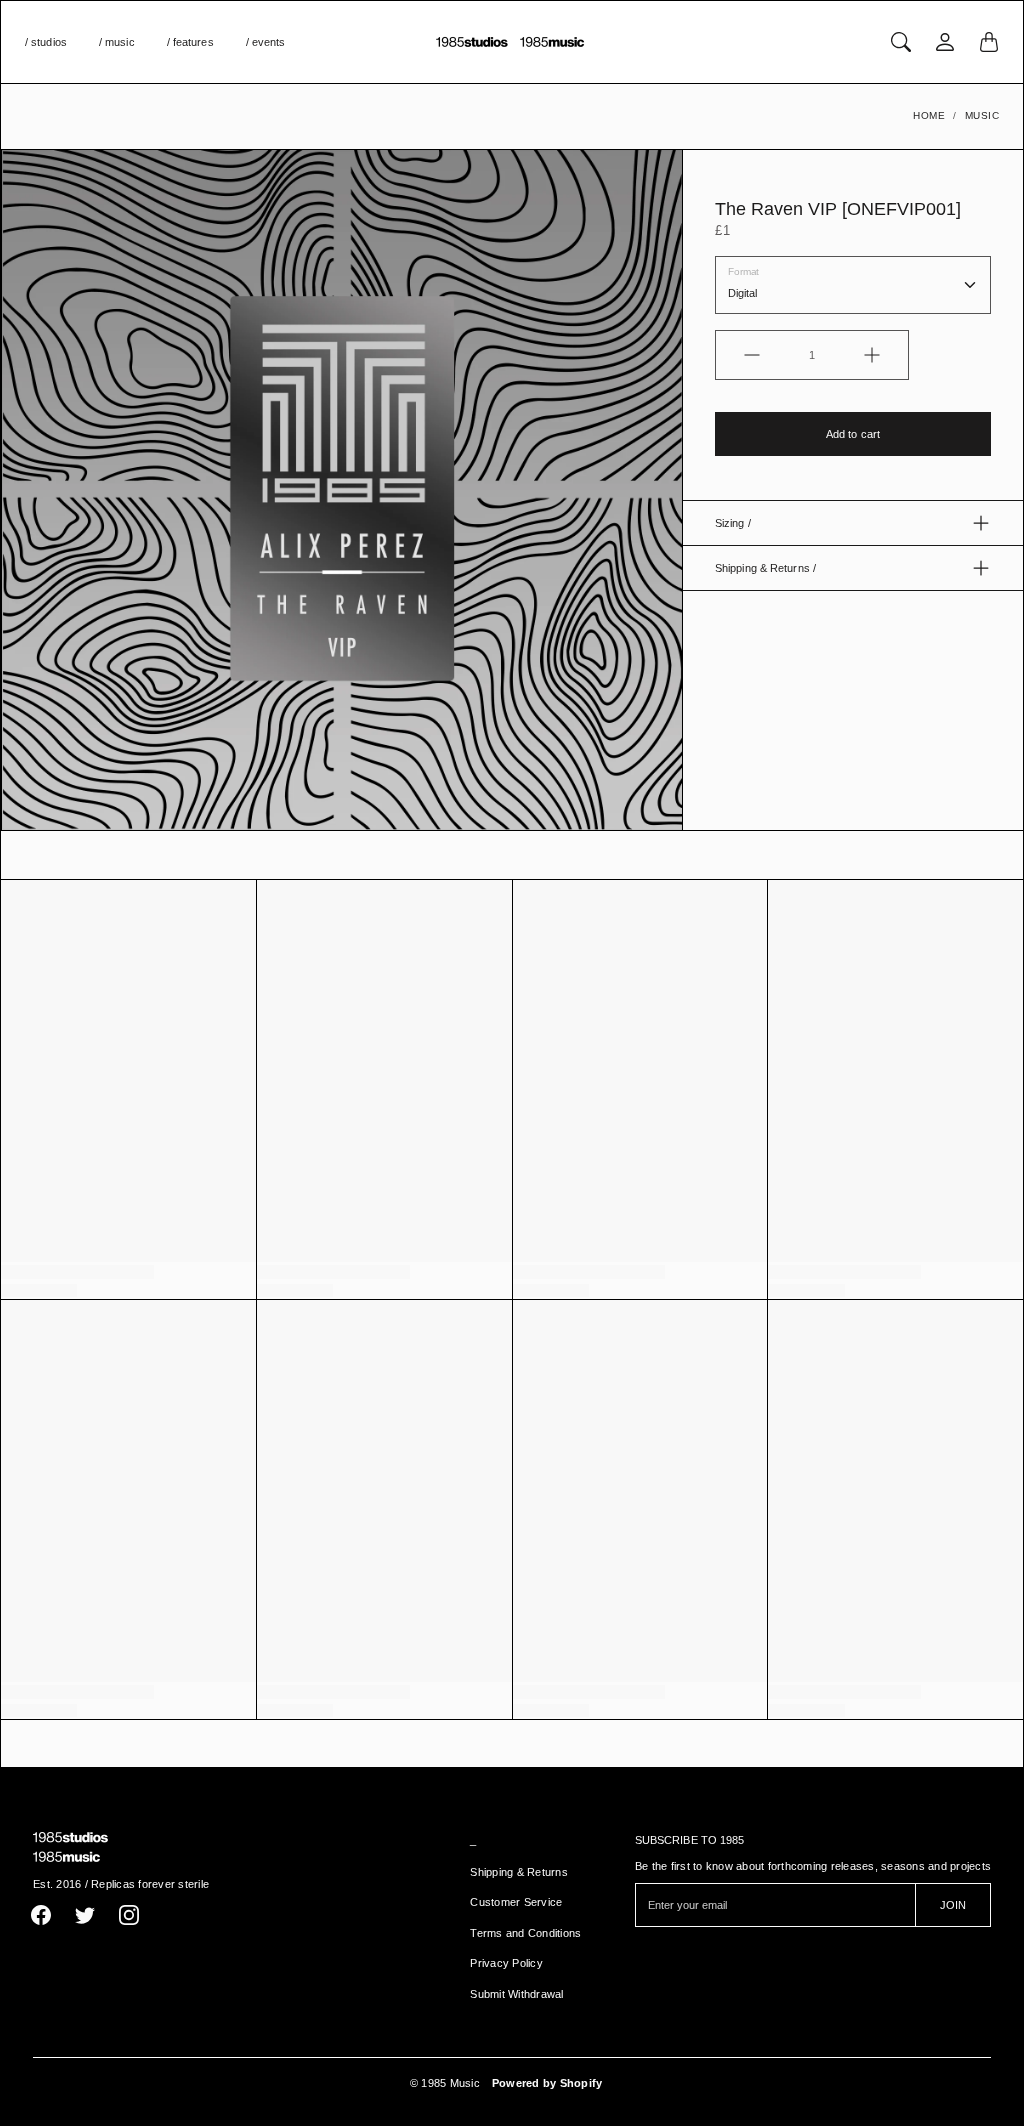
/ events (266, 42)
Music (982, 115)
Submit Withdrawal (516, 1994)
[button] (41, 1915)
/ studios (46, 42)
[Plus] (872, 355)
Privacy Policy (506, 1963)
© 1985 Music (445, 2083)
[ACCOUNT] (945, 42)
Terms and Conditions (525, 1933)
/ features (190, 42)
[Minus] (752, 355)
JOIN (953, 1905)
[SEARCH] (901, 42)
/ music (117, 42)
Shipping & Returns (519, 1872)
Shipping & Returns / (765, 568)
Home (929, 115)
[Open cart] (989, 42)
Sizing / (733, 523)
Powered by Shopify (547, 2083)
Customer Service (516, 1902)
